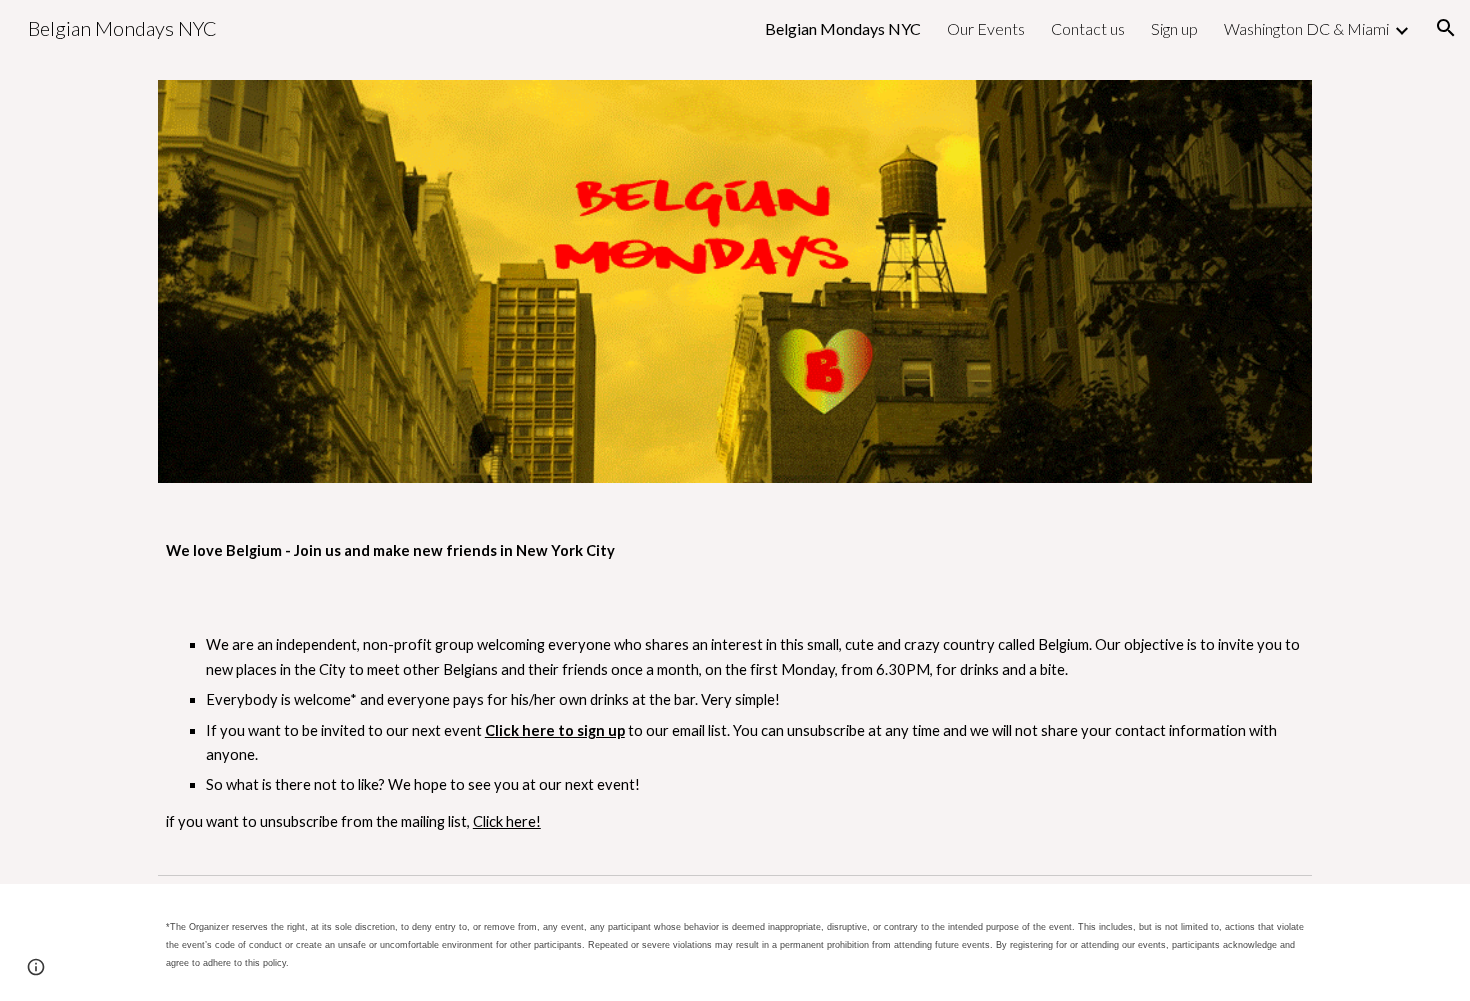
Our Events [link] (986, 28)
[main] (735, 551)
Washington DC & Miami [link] (1306, 28)
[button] (1446, 28)
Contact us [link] (1088, 28)
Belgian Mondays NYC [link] (843, 28)
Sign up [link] (1174, 28)
